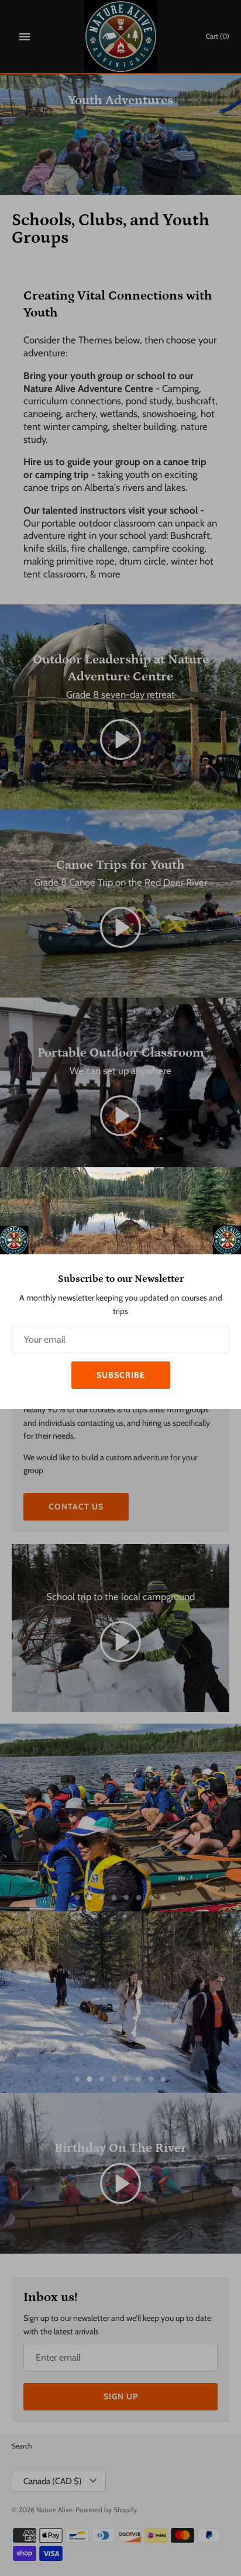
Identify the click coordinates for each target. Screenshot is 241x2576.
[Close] (226, 1182)
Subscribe (121, 1375)
